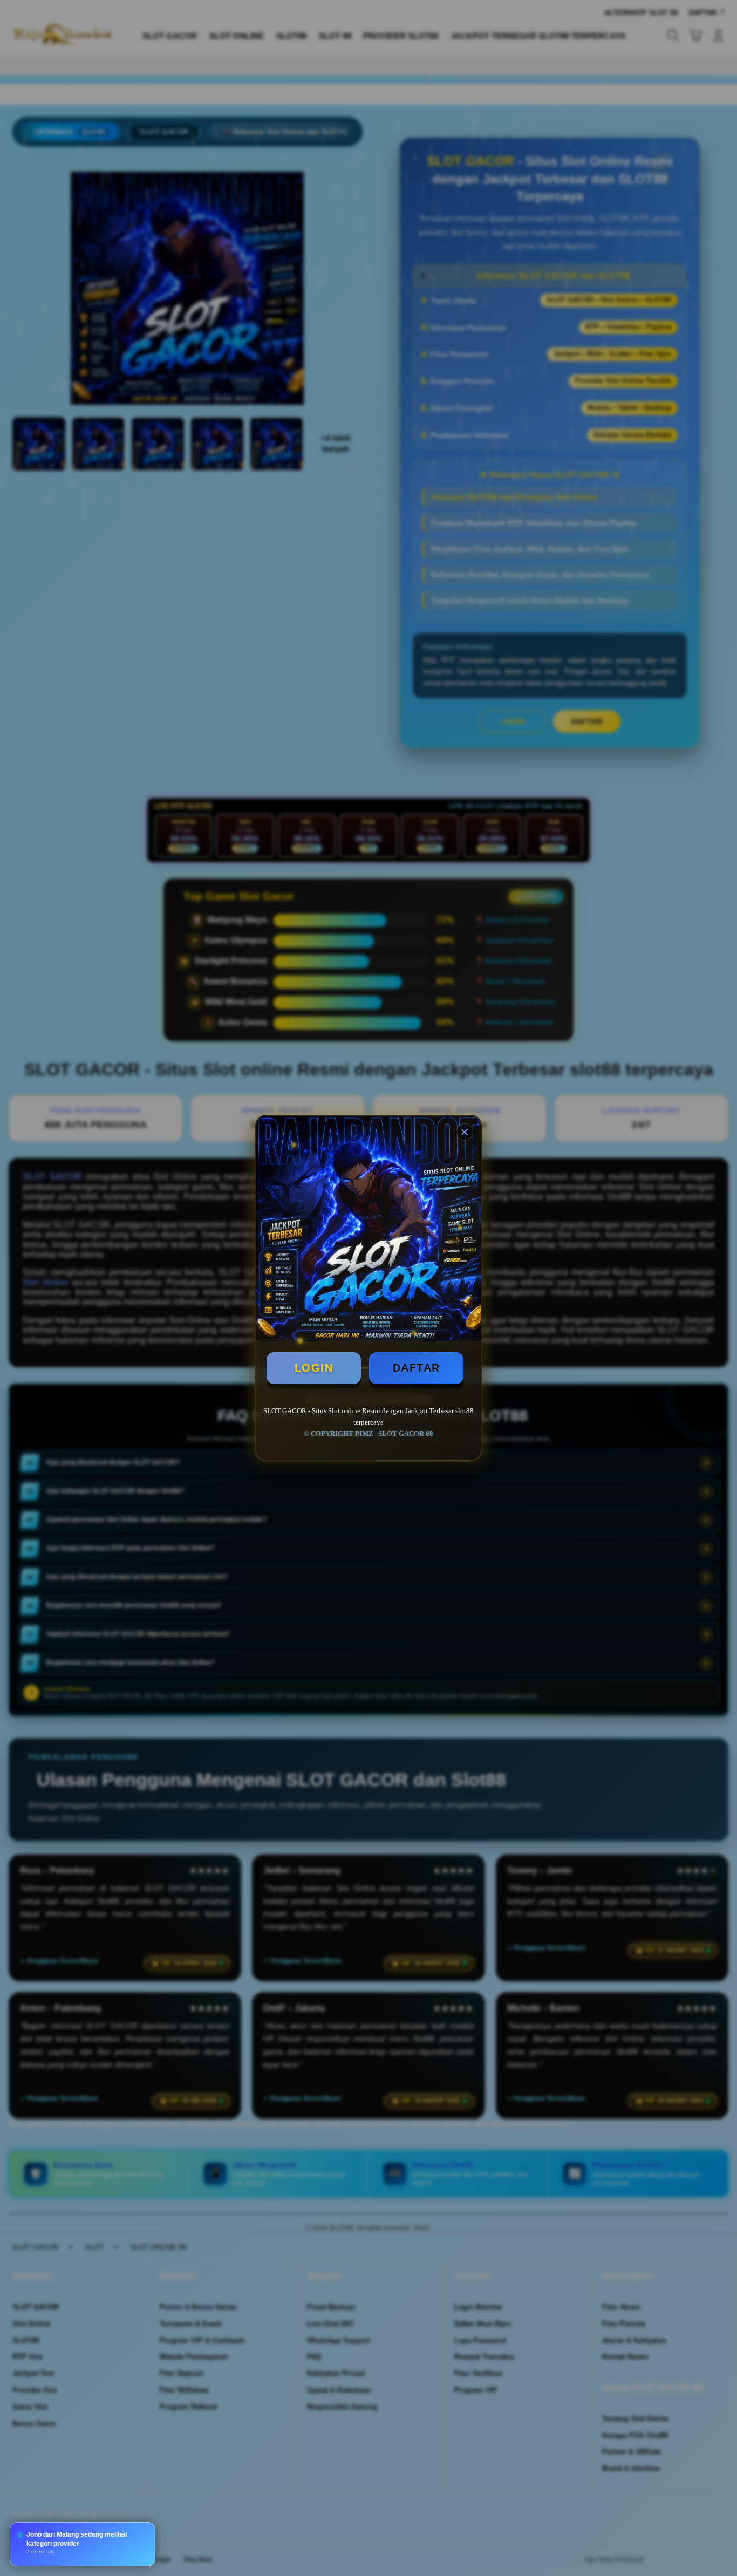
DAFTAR (417, 1368)
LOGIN (314, 1368)
